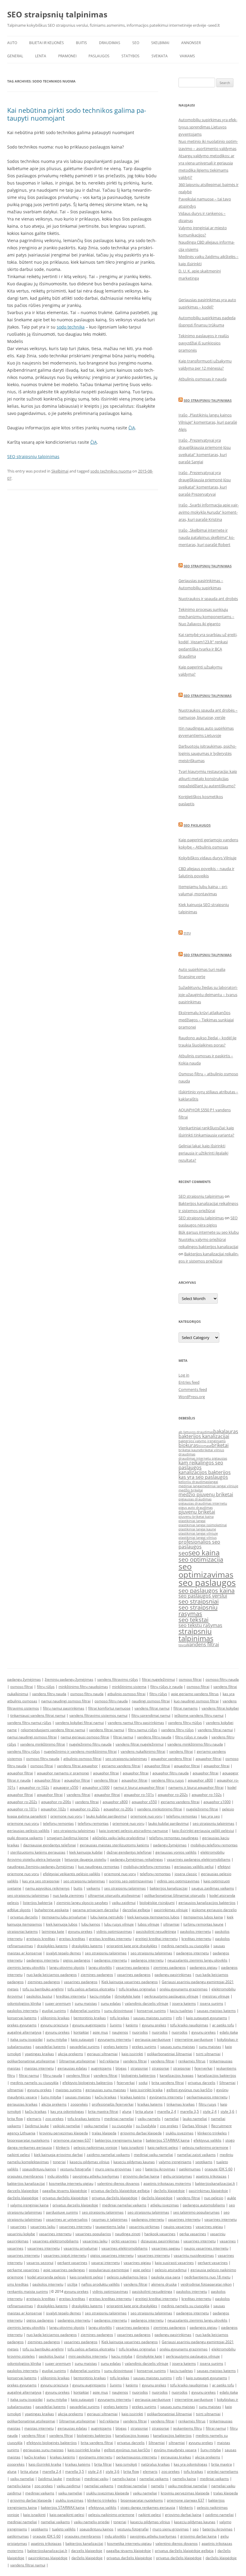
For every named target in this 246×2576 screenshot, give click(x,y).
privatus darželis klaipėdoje (65, 2198)
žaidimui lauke (37, 2126)
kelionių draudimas (194, 1482)
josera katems (184, 2003)
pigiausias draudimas (195, 1499)
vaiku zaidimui (124, 1903)
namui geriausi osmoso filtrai (85, 1737)
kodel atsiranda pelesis (46, 2277)
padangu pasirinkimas (173, 1975)
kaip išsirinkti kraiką (45, 2464)
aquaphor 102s (53, 1809)
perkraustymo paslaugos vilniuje (171, 1996)
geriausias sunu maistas (106, 2090)
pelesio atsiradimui (171, 2270)
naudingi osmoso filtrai (151, 1701)
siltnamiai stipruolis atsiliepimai (114, 1895)
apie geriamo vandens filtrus (195, 1694)
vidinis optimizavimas (114, 1931)
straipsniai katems (22, 1931)
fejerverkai (203, 2068)
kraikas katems (150, 2104)
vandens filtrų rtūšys (185, 1723)
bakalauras (226, 1431)
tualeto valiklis (64, 2529)
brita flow (15, 2119)
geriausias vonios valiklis (176, 1852)
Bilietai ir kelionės (46, 43)
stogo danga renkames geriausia (148, 2507)
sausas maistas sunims (153, 2018)
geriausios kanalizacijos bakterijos (207, 1903)
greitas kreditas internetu (110, 1939)
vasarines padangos (133, 1967)
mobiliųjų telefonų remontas (214, 1845)
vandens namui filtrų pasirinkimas (136, 1723)
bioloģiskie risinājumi (157, 1903)
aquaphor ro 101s (22, 1809)
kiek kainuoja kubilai (86, 1852)
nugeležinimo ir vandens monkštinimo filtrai (80, 1751)
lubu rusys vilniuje (119, 1924)
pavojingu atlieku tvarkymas (96, 2176)
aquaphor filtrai (208, 1759)
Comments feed (193, 1389)
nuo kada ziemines (68, 1895)
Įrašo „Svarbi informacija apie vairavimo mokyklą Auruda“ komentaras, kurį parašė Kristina (209, 512)
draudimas (187, 1454)
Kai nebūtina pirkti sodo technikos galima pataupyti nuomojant (77, 114)
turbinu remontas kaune (203, 1924)
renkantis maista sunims (28, 2291)
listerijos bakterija (38, 1903)
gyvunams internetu (114, 2039)
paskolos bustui (39, 1996)
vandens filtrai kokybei (220, 1708)
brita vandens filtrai (168, 2083)
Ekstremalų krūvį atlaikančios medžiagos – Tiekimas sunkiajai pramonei (206, 1020)
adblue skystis (19, 1910)
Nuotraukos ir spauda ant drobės (208, 599)
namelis (157, 2486)
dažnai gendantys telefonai (129, 1852)
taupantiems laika (110, 2227)
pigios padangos (77, 1960)
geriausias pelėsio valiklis (28, 1831)
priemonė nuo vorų (146, 1816)
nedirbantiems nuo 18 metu (207, 2277)
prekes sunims (144, 2047)
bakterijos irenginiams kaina (118, 2140)
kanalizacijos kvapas (177, 2075)
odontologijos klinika (24, 2003)
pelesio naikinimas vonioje (95, 2147)
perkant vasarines (72, 2263)
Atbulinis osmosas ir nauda (202, 379)
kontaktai (81, 2032)
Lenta (41, 56)
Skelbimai (160, 43)
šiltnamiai (227, 2083)
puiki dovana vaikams (25, 1838)
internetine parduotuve (194, 2039)
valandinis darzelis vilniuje (147, 2003)
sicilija (72, 2284)
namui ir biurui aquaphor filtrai (139, 1787)
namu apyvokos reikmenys (47, 1888)
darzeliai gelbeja (136, 1910)
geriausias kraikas (22, 2104)
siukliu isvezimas (180, 2133)
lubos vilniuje (148, 1924)
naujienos (120, 2032)
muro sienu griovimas (113, 2169)
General (15, 56)
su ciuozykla (122, 2126)
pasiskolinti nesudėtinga (156, 1931)
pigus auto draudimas (196, 1508)
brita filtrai (103, 2464)
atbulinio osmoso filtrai (126, 1694)
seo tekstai (193, 1620)
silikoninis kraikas (55, 2018)
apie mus (100, 2032)
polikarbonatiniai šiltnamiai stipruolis (175, 1895)
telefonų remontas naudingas (174, 1838)
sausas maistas (78, 2097)
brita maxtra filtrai (103, 2111)
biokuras (188, 1445)
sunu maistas (86, 2003)
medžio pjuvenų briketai (206, 1494)
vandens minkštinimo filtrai (43, 1744)
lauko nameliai (195, 2119)
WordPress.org (192, 1397)
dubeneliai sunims (85, 2011)
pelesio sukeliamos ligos (127, 2277)
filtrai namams (186, 1708)
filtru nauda (52, 2075)
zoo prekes (54, 2119)
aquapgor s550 (66, 1787)
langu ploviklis (100, 1967)
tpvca (183, 1645)
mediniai (73, 2479)
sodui (143, 2083)
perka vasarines (193, 2234)
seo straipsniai (199, 1601)
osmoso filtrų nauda (222, 1679)
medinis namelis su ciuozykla (185, 1946)
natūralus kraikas (155, 2464)
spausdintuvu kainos (39, 2169)
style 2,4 (210, 2111)
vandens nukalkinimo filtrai (143, 1751)
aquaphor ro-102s (34, 1787)
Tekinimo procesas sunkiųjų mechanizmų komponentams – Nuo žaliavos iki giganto (206, 617)
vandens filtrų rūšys (177, 1730)
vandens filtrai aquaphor (77, 1766)
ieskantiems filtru (187, 2428)
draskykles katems (52, 1946)
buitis (78, 1888)
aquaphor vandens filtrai (171, 1759)
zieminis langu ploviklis (26, 1967)
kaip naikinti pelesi (163, 2147)
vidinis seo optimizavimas (178, 1881)
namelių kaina (124, 2479)
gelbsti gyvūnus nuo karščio (189, 2090)
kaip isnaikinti (132, 2147)
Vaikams (187, 56)
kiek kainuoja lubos (62, 1924)
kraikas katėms (133, 2097)
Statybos (130, 56)
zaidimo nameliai (219, 2515)
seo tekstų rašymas (200, 1625)
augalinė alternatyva (24, 2032)
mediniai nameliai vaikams (124, 2205)
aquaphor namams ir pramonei (63, 1773)
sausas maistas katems (216, 2011)
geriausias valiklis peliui (194, 1867)
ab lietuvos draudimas (196, 1432)
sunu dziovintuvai (118, 2011)
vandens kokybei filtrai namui (79, 1723)
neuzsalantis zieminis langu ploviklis (197, 1960)
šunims (116, 2025)
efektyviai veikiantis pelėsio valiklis (72, 1874)
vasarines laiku (43, 2227)
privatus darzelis (24, 1917)
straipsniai (139, 2068)
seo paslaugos (207, 1583)
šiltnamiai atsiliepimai (77, 2061)
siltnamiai (171, 1924)
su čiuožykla (146, 2126)
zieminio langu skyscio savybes (82, 1903)
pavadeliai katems (51, 2047)
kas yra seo (210, 1816)
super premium (58, 2003)
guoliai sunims (54, 2011)
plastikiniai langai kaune (197, 1529)
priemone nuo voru (66, 1816)
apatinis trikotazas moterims (167, 2183)
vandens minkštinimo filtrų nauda (195, 1744)
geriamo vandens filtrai (121, 1766)
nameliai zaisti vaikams (196, 2155)
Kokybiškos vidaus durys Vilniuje (207, 858)
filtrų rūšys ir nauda (166, 1687)
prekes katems (116, 2047)
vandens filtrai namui (152, 1708)
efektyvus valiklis (207, 2140)
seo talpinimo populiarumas (196, 2212)
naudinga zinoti (128, 2234)
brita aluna (144, 2111)
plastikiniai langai (192, 1521)
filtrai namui (123, 1737)
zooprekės (79, 2104)
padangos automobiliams (204, 2205)
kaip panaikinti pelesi (67, 2515)
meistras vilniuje (216, 1996)
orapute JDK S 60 (219, 2169)
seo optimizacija (201, 1559)
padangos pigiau (203, 1967)
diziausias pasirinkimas (160, 2241)
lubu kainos (91, 1924)
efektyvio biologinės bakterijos (88, 2083)
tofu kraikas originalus (137, 1989)
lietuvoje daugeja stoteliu (85, 1859)
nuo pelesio (214, 2198)
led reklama (109, 2061)
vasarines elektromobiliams (55, 2241)
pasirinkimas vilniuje (171, 1910)
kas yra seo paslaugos (203, 1477)
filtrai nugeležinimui (158, 1679)
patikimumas (190, 2169)
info (179, 2018)
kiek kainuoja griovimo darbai (58, 2155)
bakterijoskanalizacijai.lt (215, 2183)
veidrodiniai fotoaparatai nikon (206, 2284)
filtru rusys (207, 2104)
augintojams (101, 2068)
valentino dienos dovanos (118, 2183)
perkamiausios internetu (207, 2097)
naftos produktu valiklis (100, 2284)
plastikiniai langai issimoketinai (203, 1525)
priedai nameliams (223, 2471)
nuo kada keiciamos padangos (52, 1975)
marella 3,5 (189, 2111)
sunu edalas (111, 2003)
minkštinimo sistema (129, 1687)
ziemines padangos (169, 1967)
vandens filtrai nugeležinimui (139, 1744)
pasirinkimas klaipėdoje (208, 2191)
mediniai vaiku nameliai (153, 2155)
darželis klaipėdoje (169, 2191)
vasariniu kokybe (21, 2234)
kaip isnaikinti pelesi (86, 2277)
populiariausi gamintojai (109, 2270)
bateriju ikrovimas (160, 2169)
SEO (136, 43)
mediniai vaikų (96, 2479)
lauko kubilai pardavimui (106, 1816)
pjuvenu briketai (197, 1512)
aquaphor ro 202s (85, 1809)
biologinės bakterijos (138, 2075)
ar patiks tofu (223, 2025)
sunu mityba (57, 2039)
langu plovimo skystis (67, 1967)
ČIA (132, 428)
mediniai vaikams (214, 2479)
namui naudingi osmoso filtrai (66, 1701)
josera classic (186, 1874)
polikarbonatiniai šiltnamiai (169, 2054)
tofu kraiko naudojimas (189, 2025)
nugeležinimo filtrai (202, 1809)
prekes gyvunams (22, 2025)
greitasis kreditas (41, 1939)
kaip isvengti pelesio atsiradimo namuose (133, 1831)
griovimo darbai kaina (141, 2176)
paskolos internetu (195, 1931)
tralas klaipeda (104, 2133)
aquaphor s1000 (96, 1787)
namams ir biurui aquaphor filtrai (196, 1787)
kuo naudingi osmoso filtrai (196, 1701)
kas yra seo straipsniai (41, 1881)
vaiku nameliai (96, 2126)
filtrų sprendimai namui (151, 1715)
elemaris (34, 2119)
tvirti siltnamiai (208, 2054)
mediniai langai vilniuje (220, 1486)
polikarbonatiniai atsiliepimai (31, 2061)
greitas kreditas (72, 1939)
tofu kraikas (120, 2018)
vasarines (18, 2227)
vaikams (93, 1888)
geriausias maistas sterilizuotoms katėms (114, 1845)
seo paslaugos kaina (207, 1590)
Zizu (187, 933)
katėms (132, 2025)
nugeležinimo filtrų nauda (90, 1744)
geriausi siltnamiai (102, 2054)
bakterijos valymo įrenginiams (202, 1441)
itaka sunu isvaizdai (26, 2039)
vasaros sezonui (40, 2263)
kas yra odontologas (67, 2111)
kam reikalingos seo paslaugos (201, 1465)
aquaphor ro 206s (118, 1809)
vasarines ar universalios (67, 2219)
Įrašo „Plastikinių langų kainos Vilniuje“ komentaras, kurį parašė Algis (208, 422)
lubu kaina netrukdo (107, 1917)
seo (183, 1553)
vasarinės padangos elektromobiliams (199, 1859)
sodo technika (71, 327)
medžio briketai (191, 1490)
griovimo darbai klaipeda (141, 2133)
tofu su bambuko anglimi (43, 1989)
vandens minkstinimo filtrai (160, 1809)
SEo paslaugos (197, 825)
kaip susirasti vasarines (174, 2263)
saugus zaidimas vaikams (213, 1888)
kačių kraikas (106, 2097)
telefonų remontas (182, 1816)
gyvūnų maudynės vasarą (175, 2450)
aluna (127, 2111)
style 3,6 (227, 2111)
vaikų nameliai (22, 2479)
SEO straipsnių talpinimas (57, 14)
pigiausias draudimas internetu (203, 1503)
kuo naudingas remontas (99, 1867)
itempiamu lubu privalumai (64, 1917)
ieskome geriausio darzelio (214, 1910)
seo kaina (204, 1552)
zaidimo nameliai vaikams (108, 2155)
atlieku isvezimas (165, 2205)
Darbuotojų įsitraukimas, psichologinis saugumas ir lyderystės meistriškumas (207, 753)
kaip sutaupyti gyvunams (207, 2018)
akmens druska (164, 2284)
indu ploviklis (58, 2176)
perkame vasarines (23, 2270)
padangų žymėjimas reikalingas (136, 1859)
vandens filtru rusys (168, 1780)
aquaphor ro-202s (173, 1795)
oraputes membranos (25, 2176)
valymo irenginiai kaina (29, 2205)
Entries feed (189, 1382)
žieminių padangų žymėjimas (69, 1679)
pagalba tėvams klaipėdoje (65, 2191)
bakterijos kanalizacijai (204, 1436)
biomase (205, 1446)
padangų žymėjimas (24, 1679)
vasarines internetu (184, 2219)
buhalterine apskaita (52, 1910)
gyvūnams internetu (166, 2097)
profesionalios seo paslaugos (199, 1544)
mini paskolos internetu (88, 2356)
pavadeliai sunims (85, 2047)
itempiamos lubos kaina (203, 1917)
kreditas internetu (196, 1939)
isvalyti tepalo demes (63, 1953)
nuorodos (140, 2032)
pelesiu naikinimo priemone (205, 2147)
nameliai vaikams (154, 2479)
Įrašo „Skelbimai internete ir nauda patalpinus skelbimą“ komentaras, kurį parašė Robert (207, 537)
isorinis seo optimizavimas (131, 1881)
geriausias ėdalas (72, 2068)
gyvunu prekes (80, 1931)
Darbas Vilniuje (195, 2126)
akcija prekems (70, 2054)
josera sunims (211, 2003)
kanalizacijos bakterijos (205, 1472)
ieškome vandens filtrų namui (199, 1715)
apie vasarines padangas (64, 2270)
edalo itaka (229, 2032)
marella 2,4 (167, 2111)
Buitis (81, 43)
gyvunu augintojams (89, 2025)
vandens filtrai (203, 1644)
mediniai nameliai (119, 2119)
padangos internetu (192, 1953)
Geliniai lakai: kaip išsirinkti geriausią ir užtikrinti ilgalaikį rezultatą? (203, 1153)
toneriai (59, 2162)
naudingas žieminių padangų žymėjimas (41, 1867)
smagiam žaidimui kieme (68, 1838)
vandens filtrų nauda (49, 1694)
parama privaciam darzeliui (96, 1910)
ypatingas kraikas (39, 2054)
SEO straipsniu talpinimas (208, 400)
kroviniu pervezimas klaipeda (64, 2133)
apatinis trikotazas (211, 2176)
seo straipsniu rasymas (198, 1610)
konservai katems (22, 2018)
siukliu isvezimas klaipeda (108, 2493)
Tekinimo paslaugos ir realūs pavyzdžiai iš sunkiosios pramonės (204, 343)
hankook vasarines (160, 2234)
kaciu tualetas (181, 2011)
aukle (232, 2198)
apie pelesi (142, 2270)
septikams (204, 2162)
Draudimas (110, 43)
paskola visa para (166, 2277)
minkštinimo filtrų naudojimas (83, 1687)
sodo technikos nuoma (111, 471)
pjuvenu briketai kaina (196, 1517)
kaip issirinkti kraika (146, 2090)
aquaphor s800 (200, 1780)
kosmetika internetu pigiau (71, 2183)
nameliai (172, 2119)
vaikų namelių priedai (92, 2522)
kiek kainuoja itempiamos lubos (153, 1917)
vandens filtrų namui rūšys (29, 1723)
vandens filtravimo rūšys (118, 1679)
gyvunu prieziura (54, 2025)
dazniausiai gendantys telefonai (49, 1845)
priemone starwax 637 (72, 2140)
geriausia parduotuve (153, 2039)
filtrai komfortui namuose (109, 1708)
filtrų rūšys (46, 1687)
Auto (12, 43)
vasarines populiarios (93, 2234)
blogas (121, 2068)
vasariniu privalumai (81, 2248)
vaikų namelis (149, 2119)
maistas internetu (39, 2068)
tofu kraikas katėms (84, 2119)
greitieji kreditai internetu (156, 1939)
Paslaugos (99, 56)
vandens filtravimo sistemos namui (98, 1715)
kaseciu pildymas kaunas (134, 2162)
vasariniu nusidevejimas (194, 2255)
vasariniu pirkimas (144, 2227)
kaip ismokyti (126, 2464)
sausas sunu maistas (178, 2047)
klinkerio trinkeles (212, 2133)
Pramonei (67, 56)
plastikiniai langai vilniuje (198, 1533)
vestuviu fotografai (76, 2169)
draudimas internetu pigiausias (203, 1458)
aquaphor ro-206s (56, 1802)
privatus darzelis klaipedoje (75, 2205)
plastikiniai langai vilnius (198, 1538)
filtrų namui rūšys (143, 1730)
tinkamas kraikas (181, 2104)
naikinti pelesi (19, 2155)
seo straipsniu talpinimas (126, 1759)
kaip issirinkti (132, 2054)
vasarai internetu (105, 2263)
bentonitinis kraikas (90, 2018)
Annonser (191, 43)
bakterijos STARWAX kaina (168, 2140)
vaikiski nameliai (66, 2126)
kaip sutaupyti (82, 2039)
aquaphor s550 (144, 1802)
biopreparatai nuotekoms (28, 2140)
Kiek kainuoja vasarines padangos (130, 1982)
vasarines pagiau (166, 2248)
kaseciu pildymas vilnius (90, 2162)
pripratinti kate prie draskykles (132, 1946)
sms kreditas (18, 2284)
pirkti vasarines (124, 2241)
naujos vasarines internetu (206, 2248)
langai (213, 1482)
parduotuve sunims (62, 2212)
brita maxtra (222, 2464)
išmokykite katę (127, 1996)
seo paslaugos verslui (203, 1596)
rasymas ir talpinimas (109, 2219)
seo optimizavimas (206, 1570)
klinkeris (63, 2147)
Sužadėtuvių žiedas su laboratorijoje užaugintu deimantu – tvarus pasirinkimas (208, 995)
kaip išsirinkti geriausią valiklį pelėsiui (203, 1831)
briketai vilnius (213, 1450)
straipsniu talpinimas (196, 1635)
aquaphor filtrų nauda (171, 1773)
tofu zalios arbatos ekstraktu (91, 1989)
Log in (184, 1375)
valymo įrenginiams (175, 2162)
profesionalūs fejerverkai (113, 2104)
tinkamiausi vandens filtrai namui (38, 1715)
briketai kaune (190, 1450)
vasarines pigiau (209, 2227)
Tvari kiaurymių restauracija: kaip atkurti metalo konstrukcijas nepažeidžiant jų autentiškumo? (208, 779)
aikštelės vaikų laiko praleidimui (119, 1838)
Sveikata (160, 56)
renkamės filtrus (192, 2061)
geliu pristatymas (178, 2176)
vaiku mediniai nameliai (188, 2486)
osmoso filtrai (190, 1679)
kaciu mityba (100, 1996)
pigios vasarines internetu (112, 2255)
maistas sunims (69, 2090)
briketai (220, 1445)
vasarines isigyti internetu (65, 2255)
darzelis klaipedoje (23, 2191)
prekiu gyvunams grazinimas (184, 1989)
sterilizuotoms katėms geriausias (38, 1852)
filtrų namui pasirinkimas (64, 1708)
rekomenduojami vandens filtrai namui (53, 1730)
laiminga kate (53, 1931)
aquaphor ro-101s (139, 1795)
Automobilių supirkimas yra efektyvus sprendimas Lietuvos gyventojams (208, 127)
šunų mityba (51, 2097)
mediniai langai (190, 1486)
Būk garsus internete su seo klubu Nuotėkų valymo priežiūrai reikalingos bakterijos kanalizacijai (209, 1239)
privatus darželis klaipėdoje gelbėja (120, 2191)
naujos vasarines (178, 2227)
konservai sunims (151, 2011)
